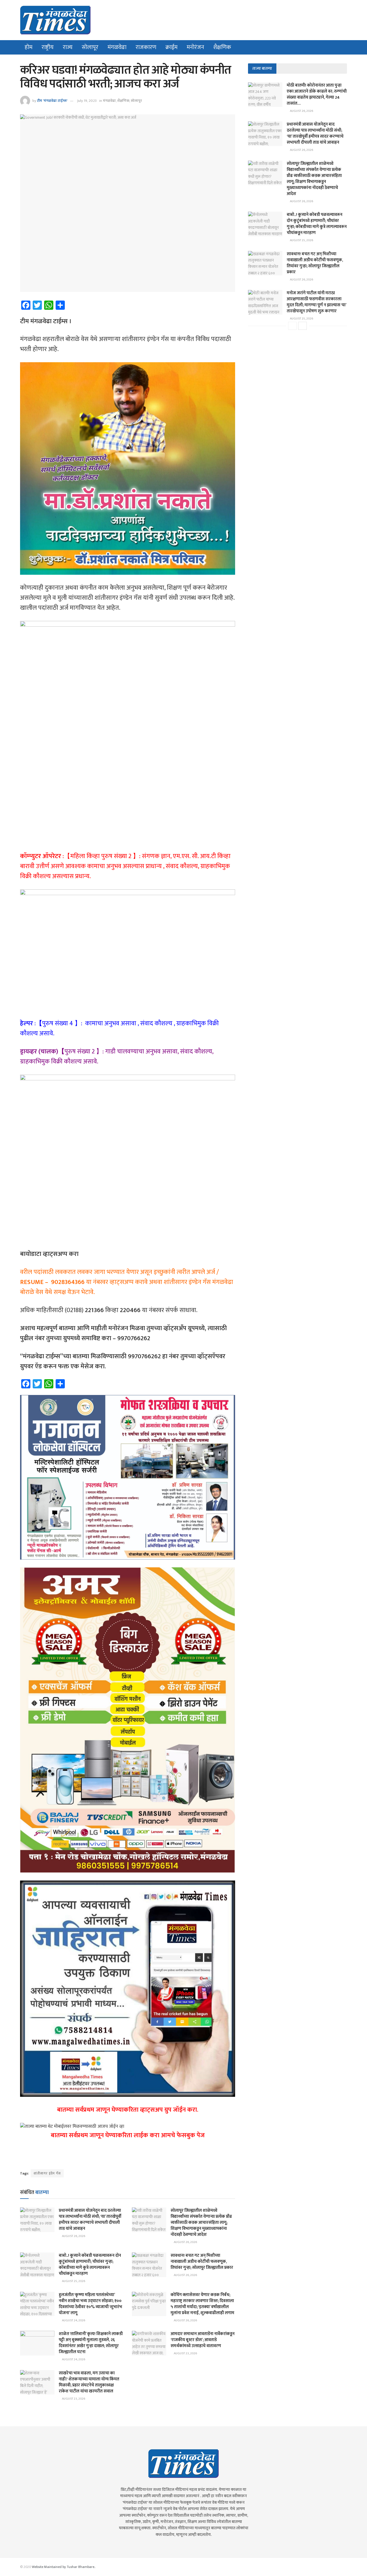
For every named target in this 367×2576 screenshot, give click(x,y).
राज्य (68, 47)
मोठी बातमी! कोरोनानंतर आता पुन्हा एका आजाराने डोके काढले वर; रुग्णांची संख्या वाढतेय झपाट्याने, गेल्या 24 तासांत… (317, 94)
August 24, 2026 (73, 2320)
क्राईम (171, 47)
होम (29, 47)
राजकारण (146, 47)
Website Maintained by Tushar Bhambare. (63, 2567)
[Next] (302, 326)
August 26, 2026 (73, 2236)
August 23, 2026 (185, 2353)
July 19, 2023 (87, 101)
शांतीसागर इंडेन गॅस (47, 2173)
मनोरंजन (195, 47)
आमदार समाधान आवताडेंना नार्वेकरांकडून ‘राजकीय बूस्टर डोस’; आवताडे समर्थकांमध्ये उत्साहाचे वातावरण (203, 2340)
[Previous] (292, 326)
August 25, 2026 (73, 2281)
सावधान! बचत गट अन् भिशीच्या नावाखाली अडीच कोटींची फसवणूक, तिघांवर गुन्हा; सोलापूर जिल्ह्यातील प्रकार (202, 2262)
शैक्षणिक (222, 47)
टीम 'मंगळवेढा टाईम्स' (52, 101)
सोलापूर (90, 47)
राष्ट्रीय (48, 47)
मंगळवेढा (117, 47)
